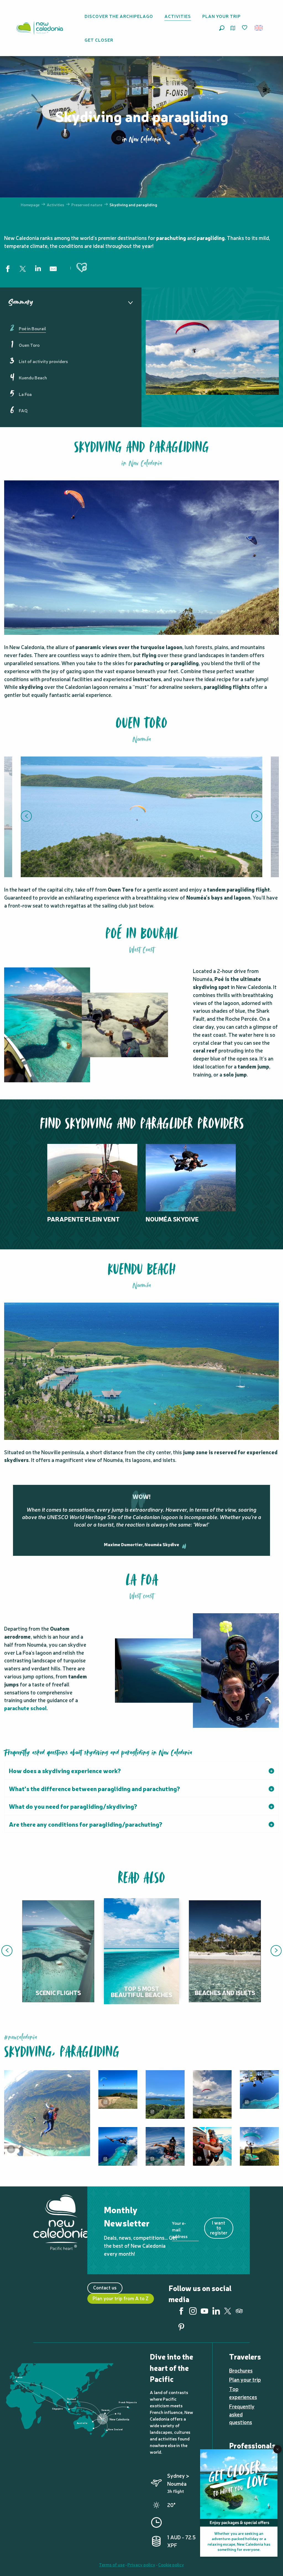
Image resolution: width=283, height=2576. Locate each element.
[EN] (259, 28)
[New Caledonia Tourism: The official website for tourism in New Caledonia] (40, 28)
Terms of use (112, 2564)
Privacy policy (141, 2564)
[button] (222, 28)
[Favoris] (245, 28)
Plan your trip (245, 2379)
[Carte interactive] (233, 28)
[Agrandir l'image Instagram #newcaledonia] (118, 2090)
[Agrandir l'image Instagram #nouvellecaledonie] (47, 2113)
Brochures (241, 2370)
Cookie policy (171, 2564)
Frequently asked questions (242, 2414)
